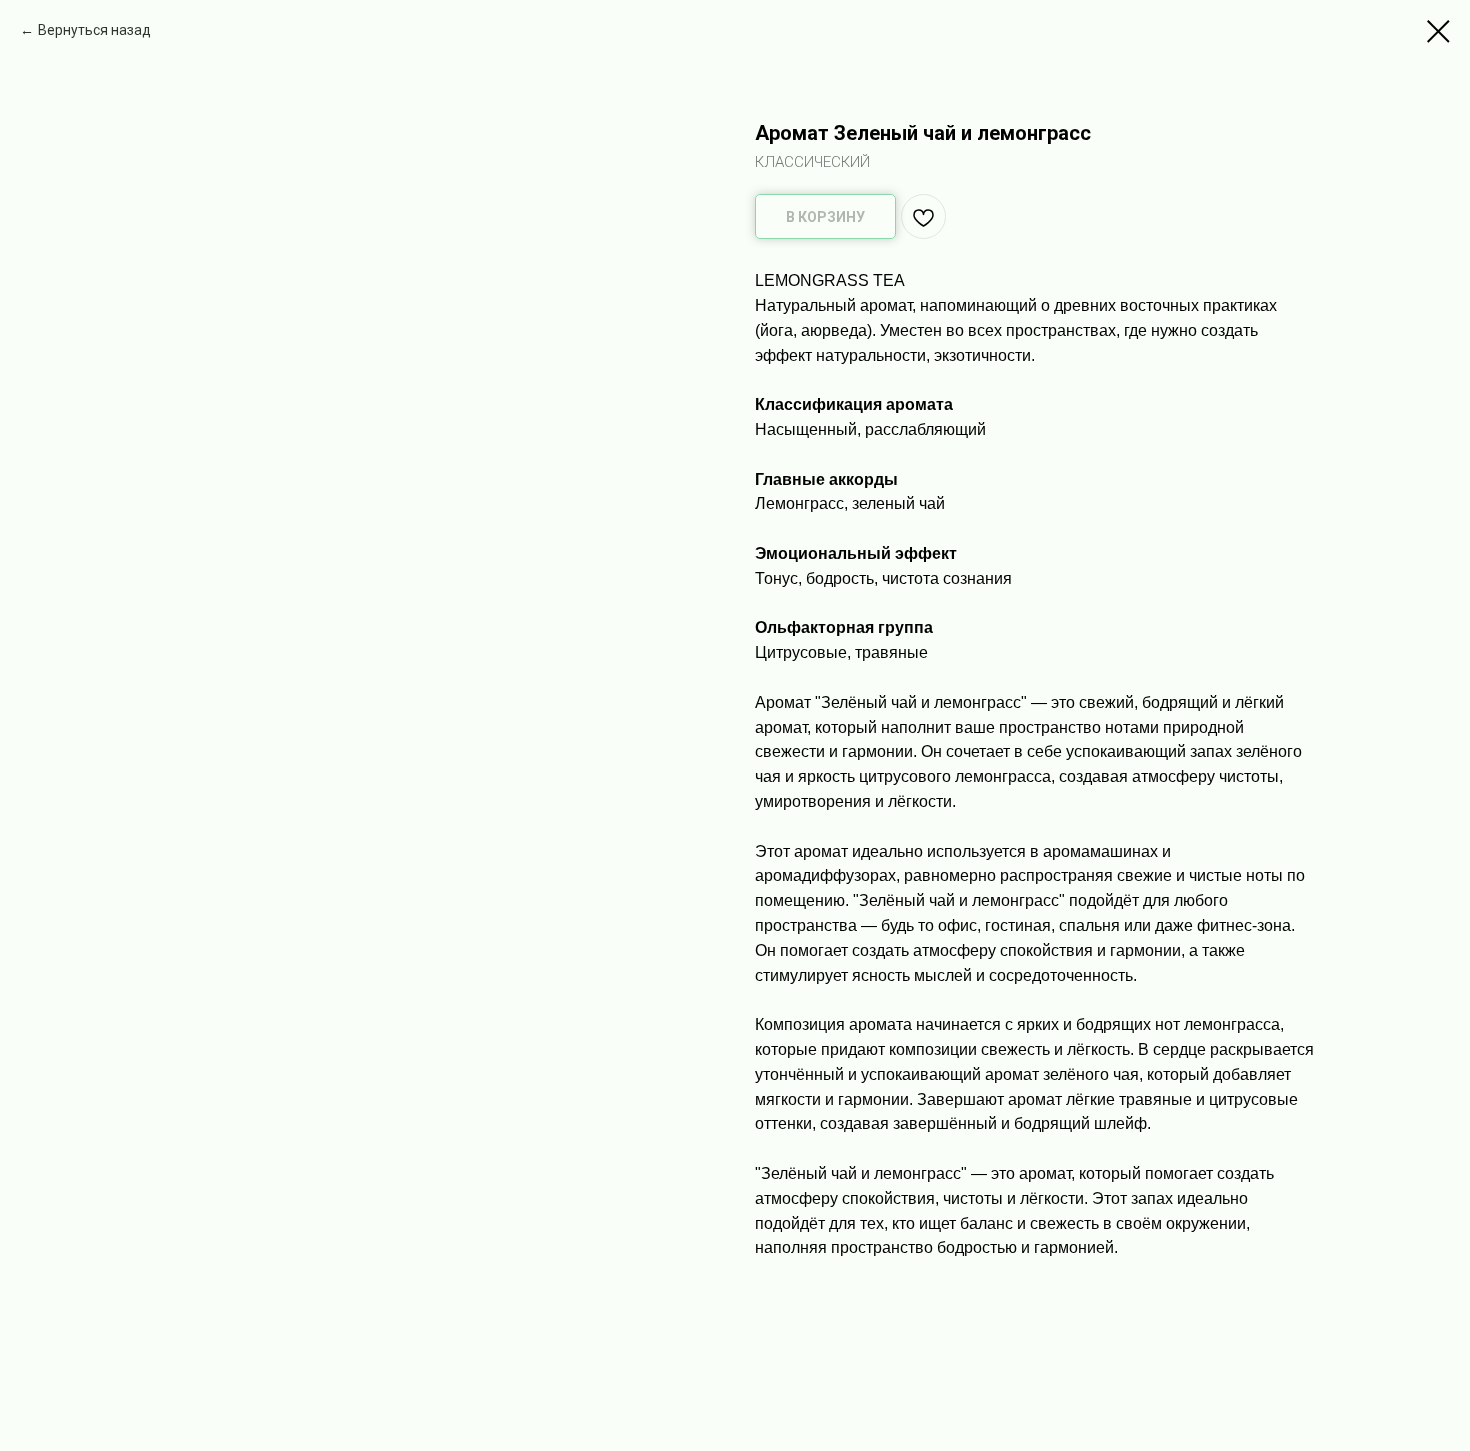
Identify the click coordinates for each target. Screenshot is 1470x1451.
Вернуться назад (94, 30)
